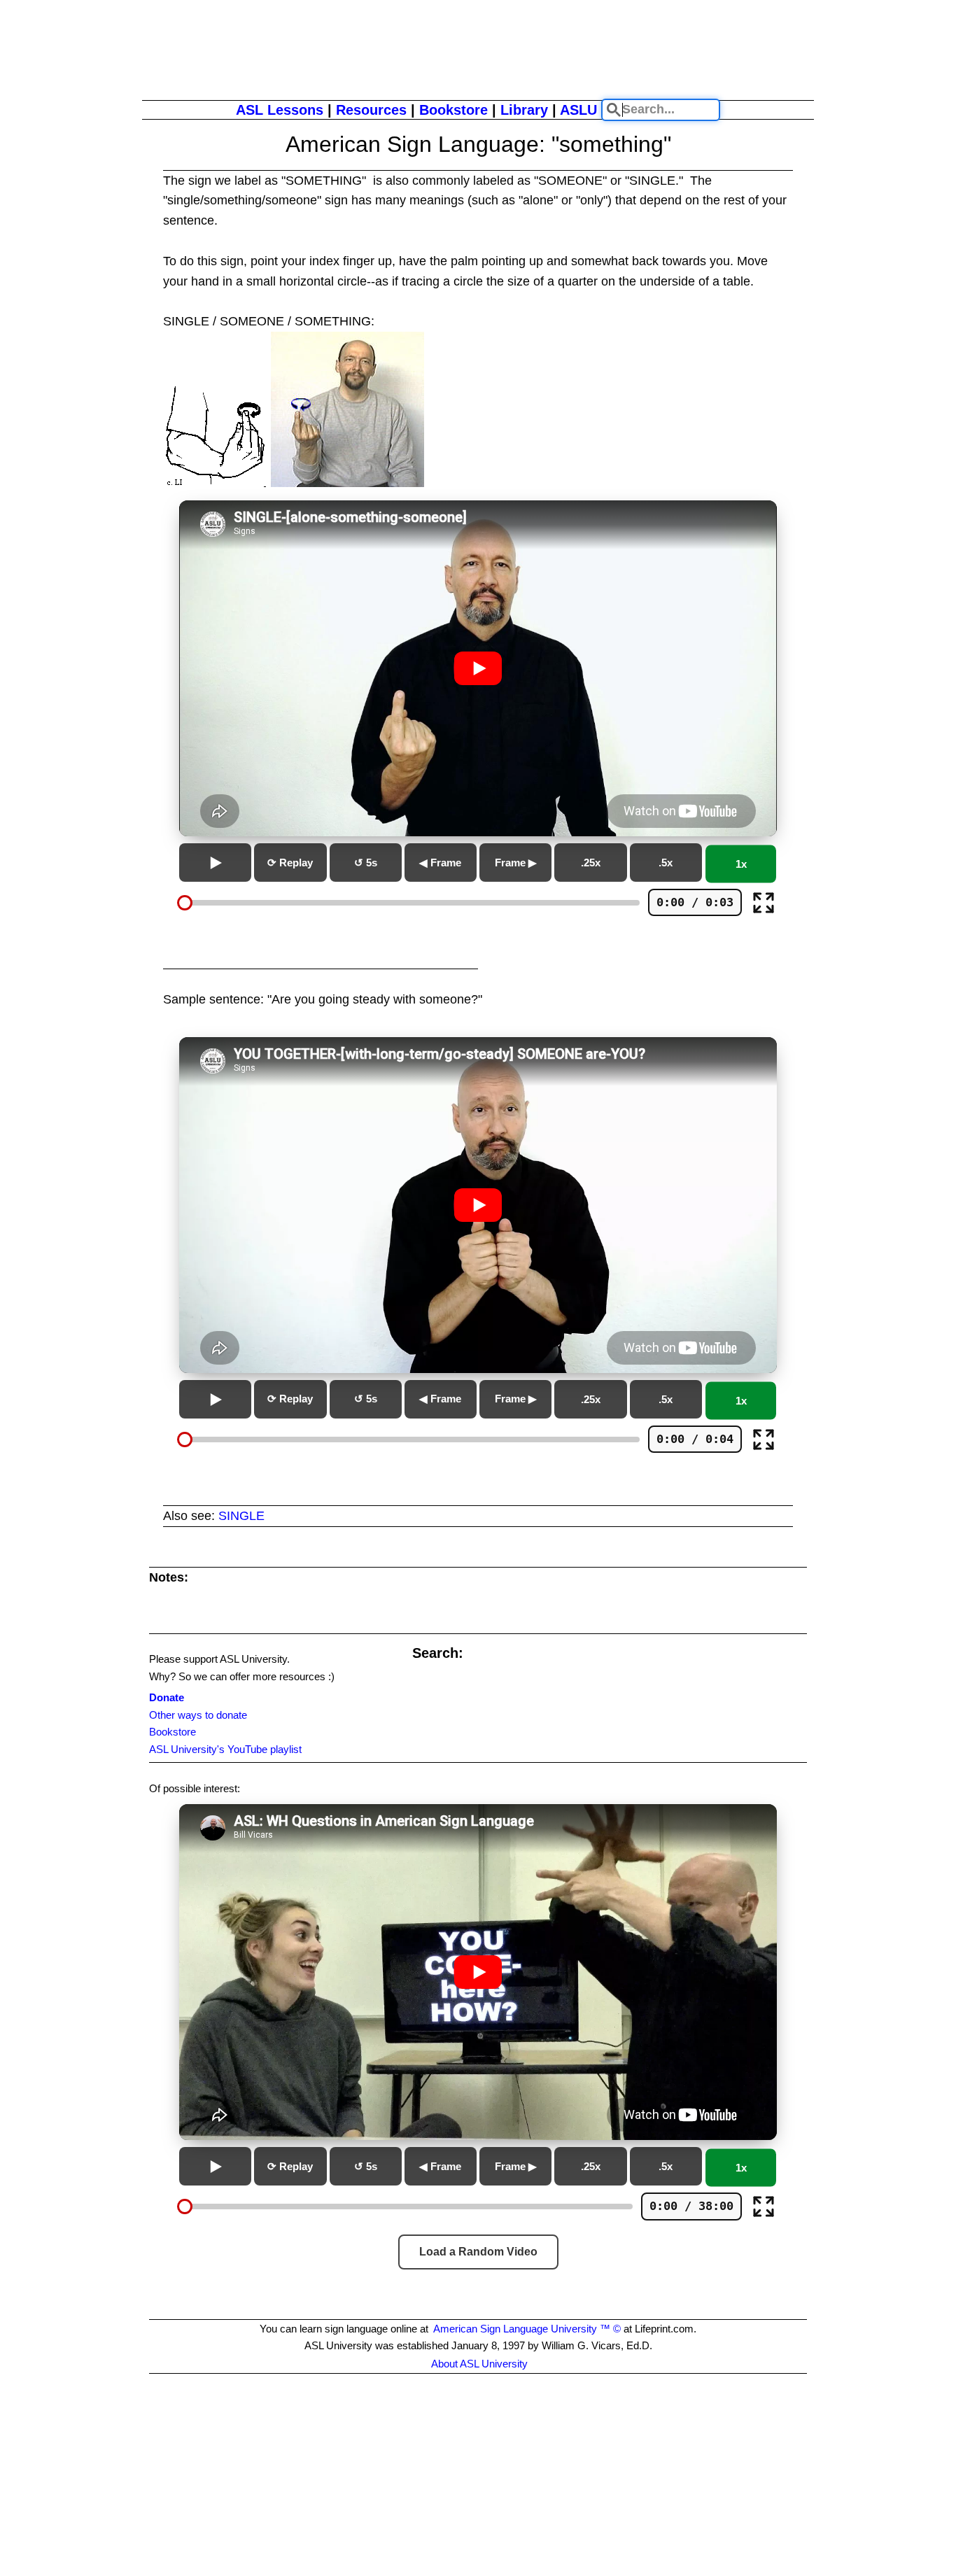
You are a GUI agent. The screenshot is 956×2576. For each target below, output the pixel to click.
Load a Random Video (478, 2252)
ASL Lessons (280, 110)
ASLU (578, 110)
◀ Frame (440, 863)
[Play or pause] (215, 863)
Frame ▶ (516, 863)
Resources (371, 110)
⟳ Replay (290, 863)
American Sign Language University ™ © (527, 2329)
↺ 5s (366, 863)
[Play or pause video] (478, 668)
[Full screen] (764, 903)
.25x (591, 863)
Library (524, 110)
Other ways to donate (198, 1715)
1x (741, 864)
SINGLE (241, 1516)
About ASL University (479, 2364)
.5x (666, 863)
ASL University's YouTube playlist (225, 1749)
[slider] (185, 903)
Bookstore (454, 110)
